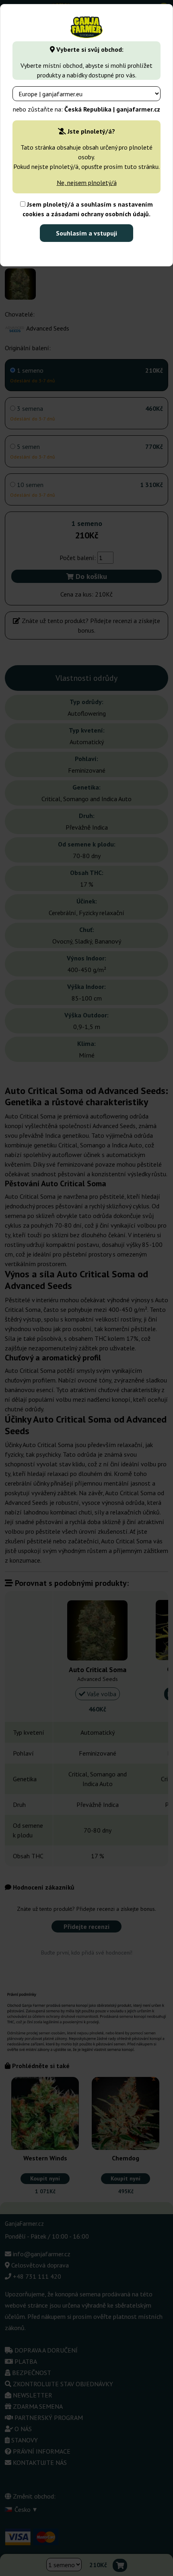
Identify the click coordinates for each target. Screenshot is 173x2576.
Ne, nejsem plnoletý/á (87, 183)
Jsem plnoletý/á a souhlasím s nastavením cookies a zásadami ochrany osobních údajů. (88, 209)
